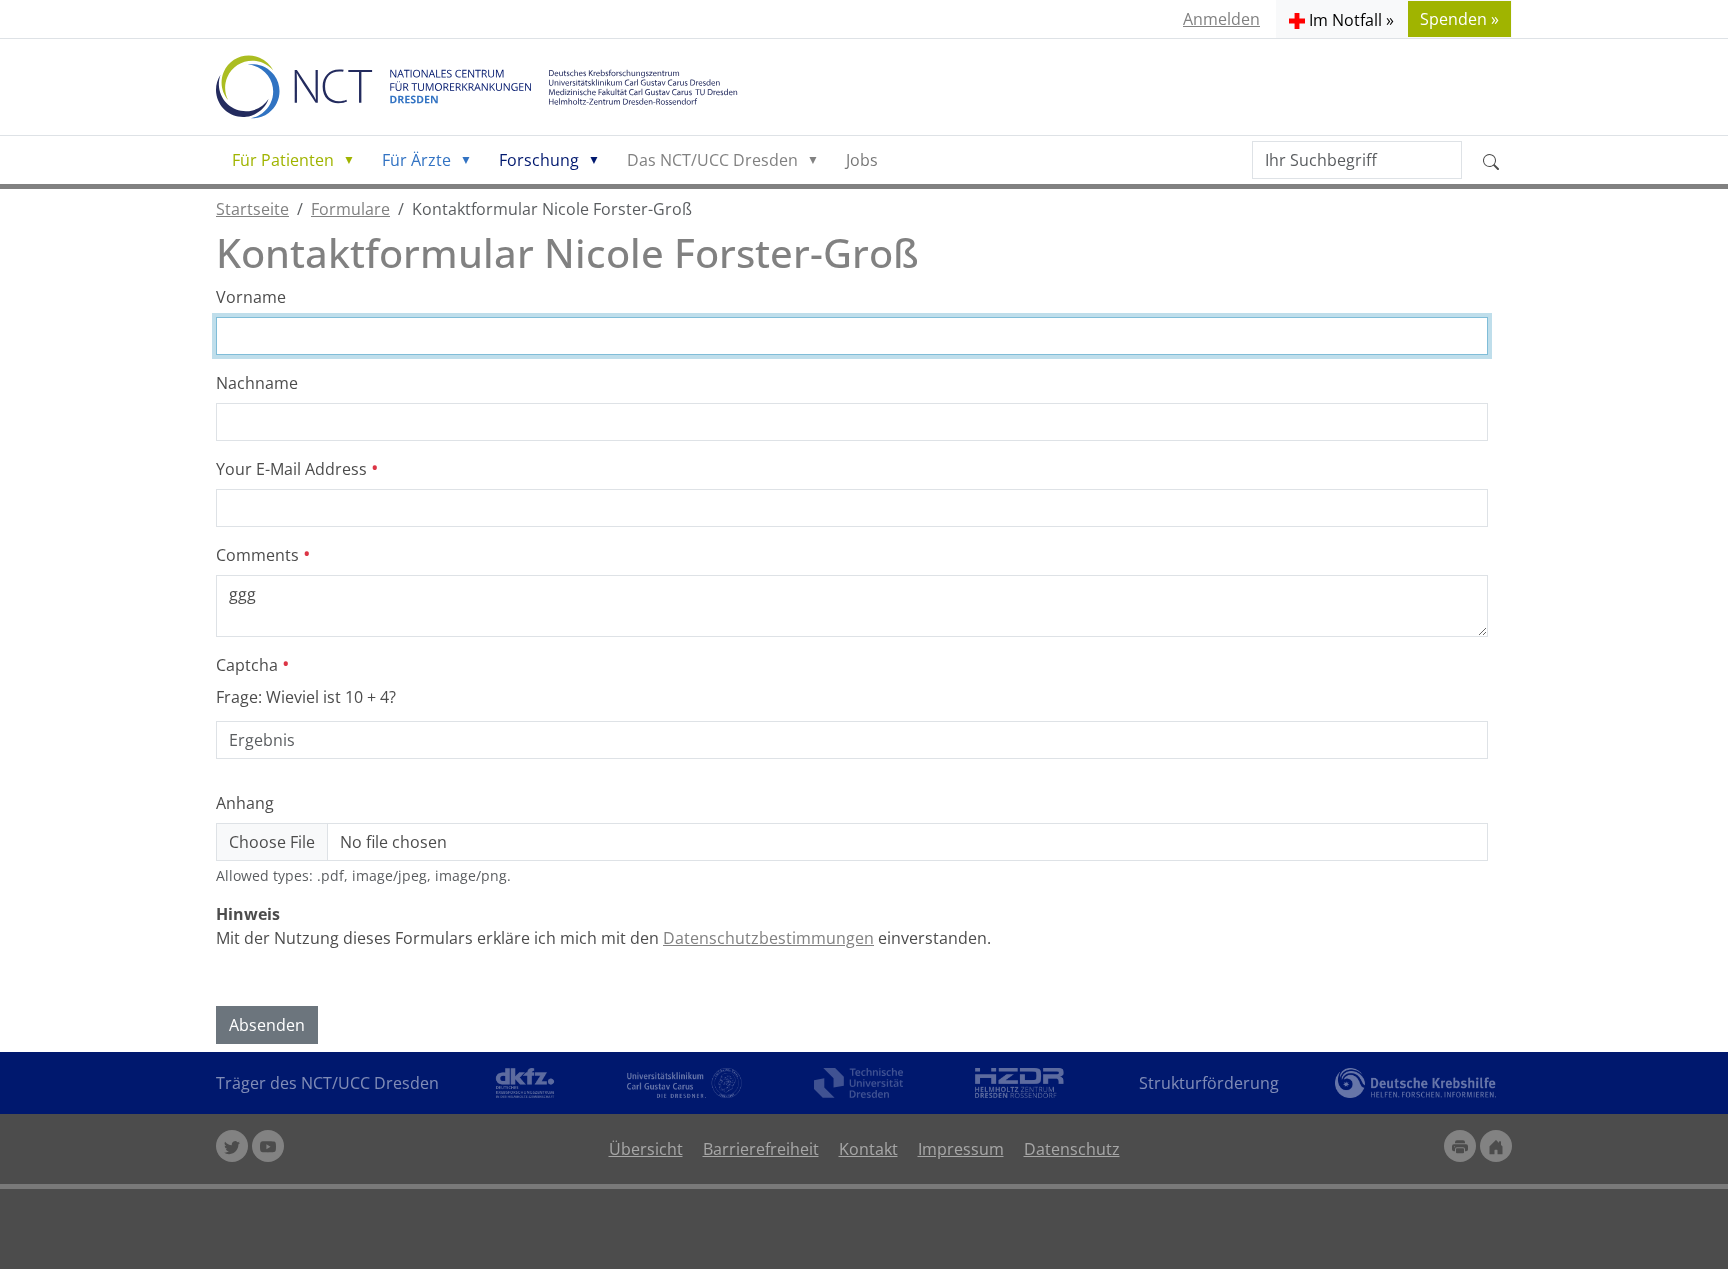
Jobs (862, 160)
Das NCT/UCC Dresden (712, 160)
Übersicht (646, 1149)
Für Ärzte (416, 160)
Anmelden (1221, 19)
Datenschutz (1072, 1149)
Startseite (252, 209)
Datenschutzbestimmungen (768, 938)
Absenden (267, 1025)
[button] (1341, 19)
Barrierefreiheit (761, 1149)
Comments (259, 555)
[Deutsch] (489, 87)
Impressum (961, 1149)
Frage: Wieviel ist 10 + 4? (306, 697)
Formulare (350, 209)
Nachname (257, 383)
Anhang (245, 803)
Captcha (249, 665)
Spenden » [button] (1459, 19)
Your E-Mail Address (293, 469)
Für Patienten (283, 160)
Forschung (539, 160)
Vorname (251, 297)
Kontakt (868, 1149)
